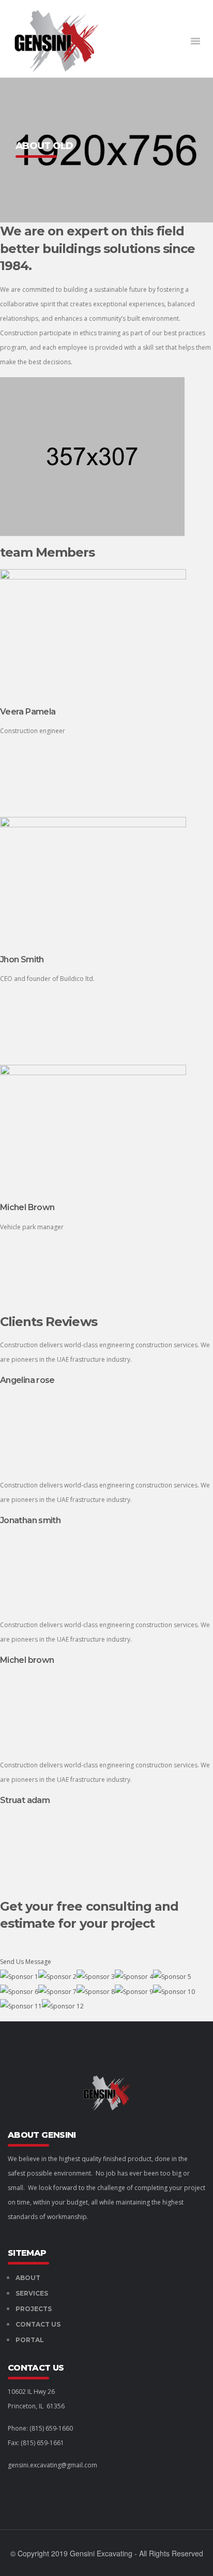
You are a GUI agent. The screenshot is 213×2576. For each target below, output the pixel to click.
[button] (195, 41)
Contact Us (38, 2324)
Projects (34, 2309)
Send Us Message (26, 1962)
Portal (30, 2340)
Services (32, 2293)
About (28, 2278)
